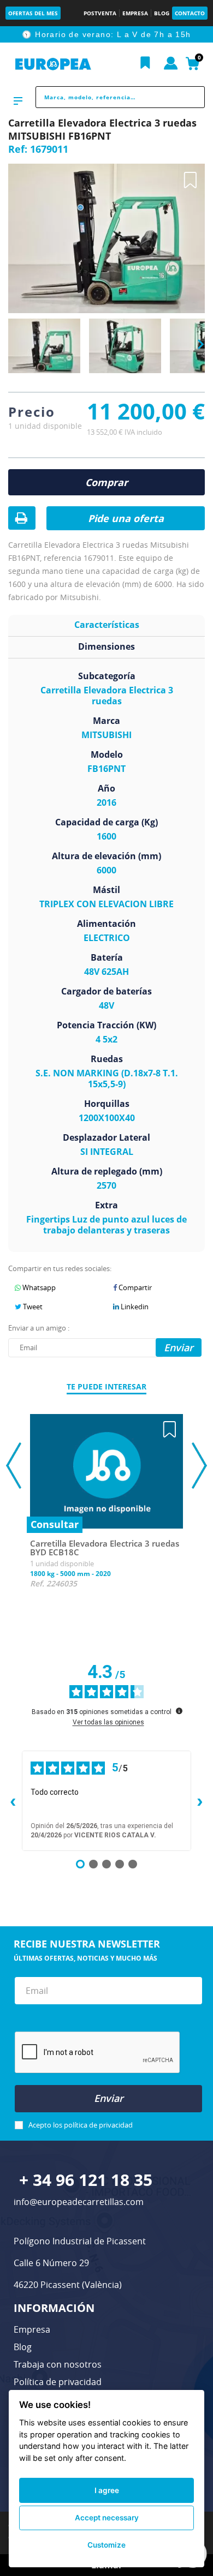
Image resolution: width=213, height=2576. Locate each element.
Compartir (134, 1287)
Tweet (32, 1307)
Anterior (11, 344)
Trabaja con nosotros (58, 2364)
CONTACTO (190, 13)
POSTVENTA (100, 13)
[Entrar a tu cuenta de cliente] (171, 64)
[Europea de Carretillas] (53, 64)
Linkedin (134, 1307)
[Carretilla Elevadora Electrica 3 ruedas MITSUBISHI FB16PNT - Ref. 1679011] (44, 347)
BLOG (162, 13)
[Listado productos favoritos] (145, 63)
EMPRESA (135, 13)
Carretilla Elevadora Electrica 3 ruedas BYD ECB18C (105, 1548)
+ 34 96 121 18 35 (86, 2180)
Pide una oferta (126, 518)
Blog (23, 2347)
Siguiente (197, 345)
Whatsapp (38, 1287)
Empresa (32, 2329)
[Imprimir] (21, 519)
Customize (106, 2545)
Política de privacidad (58, 2382)
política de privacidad (98, 2125)
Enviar (109, 2098)
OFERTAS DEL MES (33, 13)
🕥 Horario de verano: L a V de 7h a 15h (106, 34)
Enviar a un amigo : (39, 1328)
